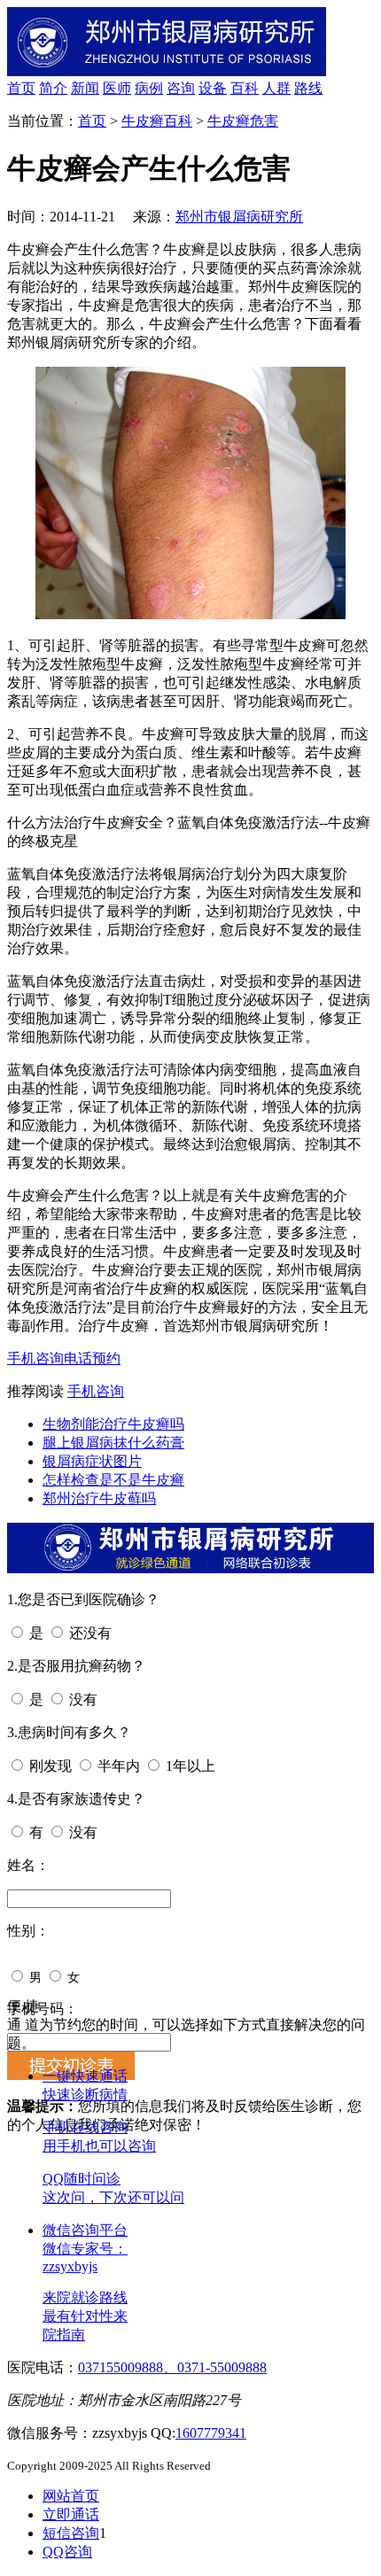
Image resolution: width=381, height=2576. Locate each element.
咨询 (181, 88)
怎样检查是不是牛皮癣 (113, 1480)
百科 (245, 88)
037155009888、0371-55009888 (172, 2367)
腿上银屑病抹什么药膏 (113, 1443)
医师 (117, 88)
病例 (149, 88)
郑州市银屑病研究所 (239, 217)
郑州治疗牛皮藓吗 (99, 1498)
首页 (21, 88)
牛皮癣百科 (157, 121)
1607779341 (211, 2433)
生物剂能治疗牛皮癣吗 (113, 1424)
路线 (308, 88)
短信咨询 (71, 2533)
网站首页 (71, 2496)
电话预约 (92, 1358)
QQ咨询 (67, 2552)
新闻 (85, 88)
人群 (276, 88)
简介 (53, 88)
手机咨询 (35, 1358)
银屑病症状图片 (92, 1461)
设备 (213, 88)
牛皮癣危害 (243, 121)
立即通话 (71, 2514)
